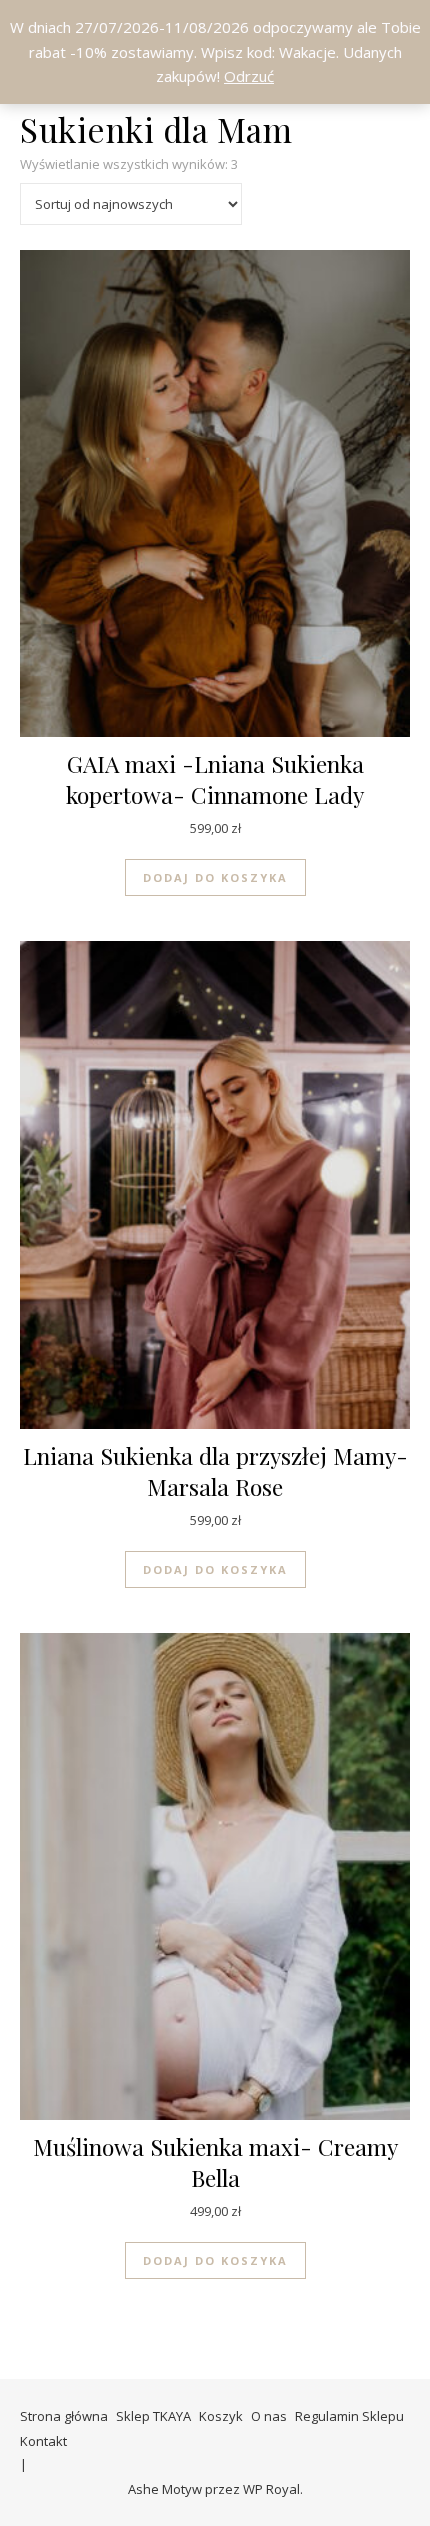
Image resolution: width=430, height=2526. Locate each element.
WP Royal (271, 2489)
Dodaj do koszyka (215, 877)
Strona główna (64, 2416)
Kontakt (43, 2441)
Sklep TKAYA (153, 2416)
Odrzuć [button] (249, 76)
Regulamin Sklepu (349, 2416)
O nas (269, 2416)
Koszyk (221, 2416)
